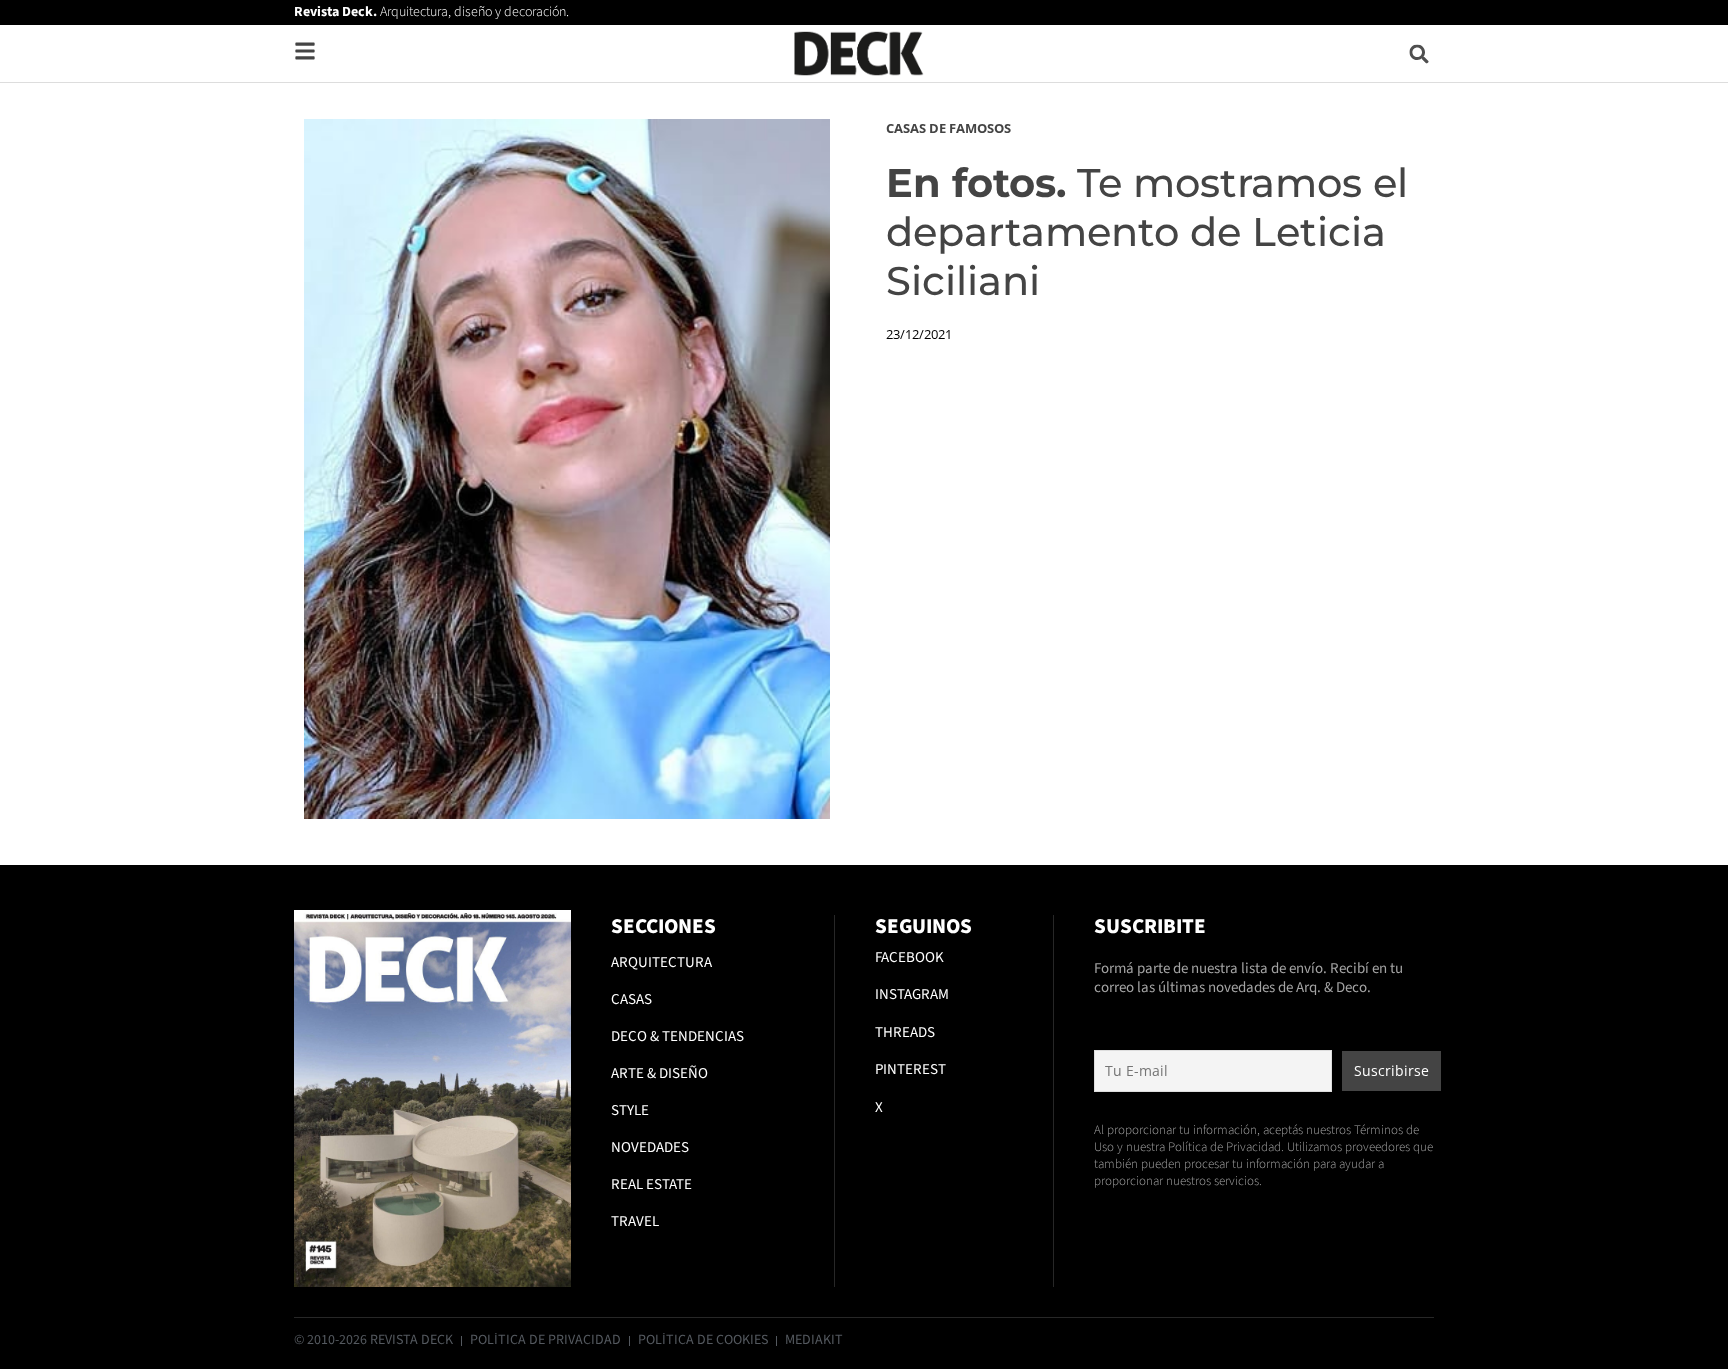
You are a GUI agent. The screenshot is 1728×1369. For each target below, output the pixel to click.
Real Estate (651, 1184)
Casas (631, 999)
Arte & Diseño (659, 1073)
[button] (1419, 53)
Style (630, 1110)
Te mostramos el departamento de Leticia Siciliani (1147, 231)
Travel (635, 1221)
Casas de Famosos (948, 128)
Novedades (650, 1147)
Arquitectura (661, 962)
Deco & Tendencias (677, 1036)
